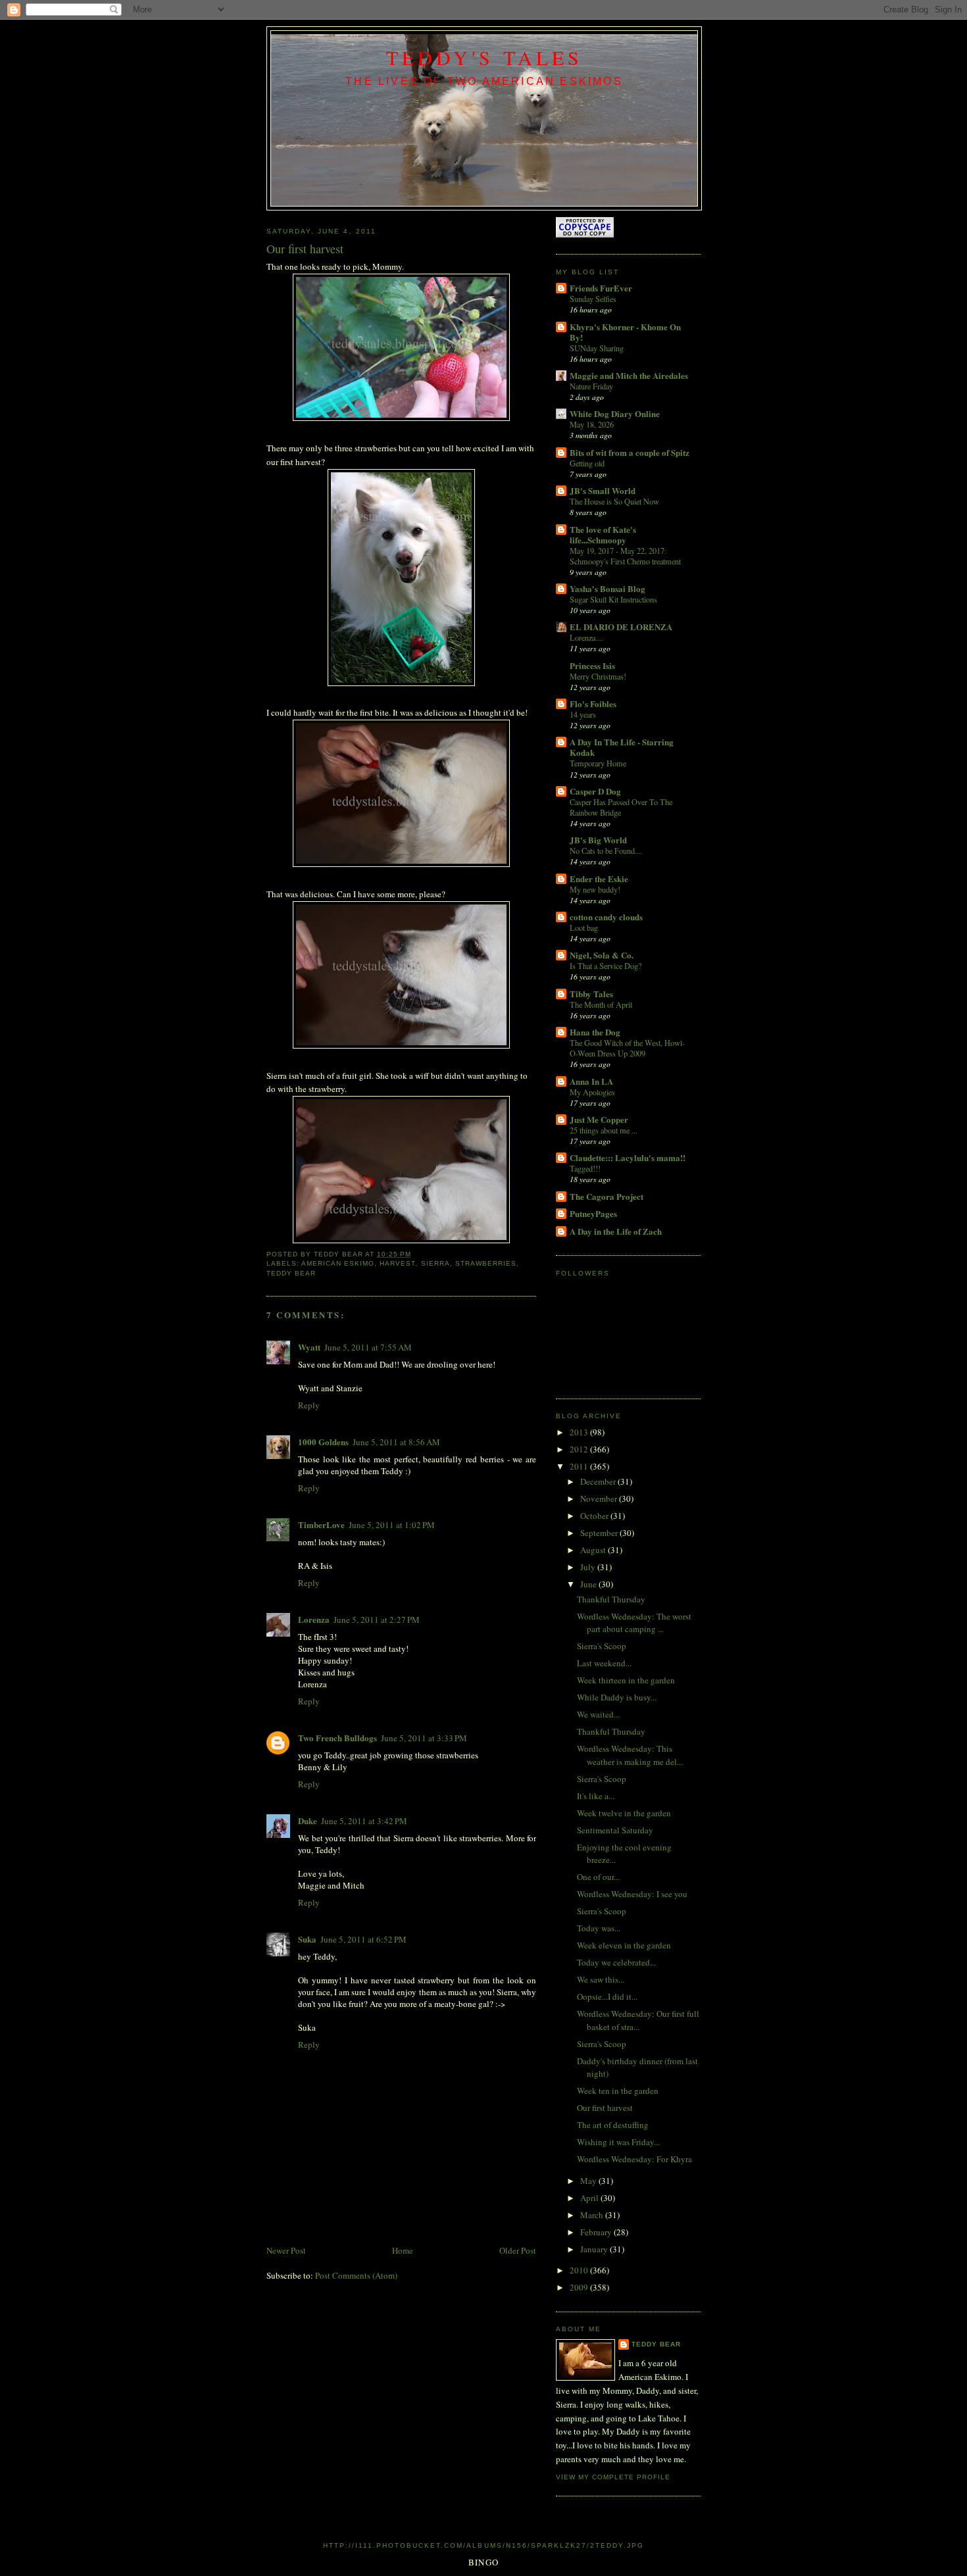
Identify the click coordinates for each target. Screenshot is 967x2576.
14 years (583, 714)
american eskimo (338, 1263)
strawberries (486, 1263)
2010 (580, 2270)
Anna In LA (591, 1081)
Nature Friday (591, 386)
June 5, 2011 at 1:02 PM (392, 1525)
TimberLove (321, 1524)
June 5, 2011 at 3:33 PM (424, 1738)
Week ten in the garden (618, 2091)
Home (403, 2250)
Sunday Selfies (593, 299)
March (593, 2215)
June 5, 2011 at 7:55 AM (368, 1347)
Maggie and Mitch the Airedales (629, 375)
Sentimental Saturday (615, 1830)
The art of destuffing (613, 2125)
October (595, 1516)
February (597, 2232)
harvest (397, 1263)
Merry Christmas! (598, 676)
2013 (580, 1432)
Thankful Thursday (611, 1599)
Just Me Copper (599, 1119)
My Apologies (592, 1092)
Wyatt (309, 1347)
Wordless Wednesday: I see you (632, 1894)
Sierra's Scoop (602, 1646)
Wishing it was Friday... (618, 2142)
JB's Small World (603, 490)
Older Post (518, 2250)
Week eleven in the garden (624, 1945)
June (589, 1584)
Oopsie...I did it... (607, 1996)
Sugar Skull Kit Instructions (613, 599)
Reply (309, 1405)
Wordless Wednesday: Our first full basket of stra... (638, 2020)
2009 (580, 2287)
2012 (580, 1449)
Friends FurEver (601, 288)
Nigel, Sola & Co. (602, 955)
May (589, 2181)
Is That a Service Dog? (606, 966)
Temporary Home (598, 763)
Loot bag (584, 928)
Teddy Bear (656, 2344)
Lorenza (314, 1619)
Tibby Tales (591, 994)
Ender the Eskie (599, 879)
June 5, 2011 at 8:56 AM (396, 1442)
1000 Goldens (323, 1442)
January (595, 2249)
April (590, 2198)
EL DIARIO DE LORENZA (621, 627)
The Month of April (601, 1004)
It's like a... (596, 1796)
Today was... (599, 1928)
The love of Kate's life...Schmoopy (603, 534)
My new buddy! (595, 889)
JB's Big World (598, 840)
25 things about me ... (604, 1130)
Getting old (587, 463)
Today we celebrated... (616, 1962)
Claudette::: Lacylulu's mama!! (628, 1157)
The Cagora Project (607, 1196)
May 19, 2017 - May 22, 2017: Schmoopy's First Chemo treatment (625, 556)
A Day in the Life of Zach (616, 1231)
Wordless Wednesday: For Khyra (634, 2159)
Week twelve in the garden (624, 1813)
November (600, 1499)
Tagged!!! (585, 1168)
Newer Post (286, 2250)
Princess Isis (592, 665)
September (600, 1533)
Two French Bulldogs (337, 1738)
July (589, 1567)
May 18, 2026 (592, 424)
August (594, 1550)
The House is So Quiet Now (614, 501)
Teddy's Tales (484, 57)
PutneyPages (593, 1213)
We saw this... (601, 1979)
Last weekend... (604, 1663)
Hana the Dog (595, 1032)
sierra (435, 1263)
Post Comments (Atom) (356, 2275)
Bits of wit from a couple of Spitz (630, 452)
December (599, 1481)
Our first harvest (605, 2108)
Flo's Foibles (593, 704)
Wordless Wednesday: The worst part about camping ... (634, 1623)
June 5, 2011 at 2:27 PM (377, 1620)
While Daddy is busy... (617, 1697)
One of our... (598, 1877)
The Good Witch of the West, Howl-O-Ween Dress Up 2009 (627, 1048)
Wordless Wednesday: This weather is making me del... (630, 1755)
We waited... (598, 1714)
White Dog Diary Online (615, 413)
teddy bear (291, 1273)
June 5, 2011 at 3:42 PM (364, 1821)
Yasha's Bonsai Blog (607, 588)
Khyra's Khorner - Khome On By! (625, 332)
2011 (580, 1466)
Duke (308, 1821)
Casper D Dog (595, 791)
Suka (307, 1939)
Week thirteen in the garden (626, 1680)
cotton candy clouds (606, 917)
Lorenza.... (586, 637)
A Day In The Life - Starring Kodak (622, 747)
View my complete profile (613, 2477)
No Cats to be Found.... (606, 851)
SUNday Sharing (597, 348)
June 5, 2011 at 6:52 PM (363, 1939)
